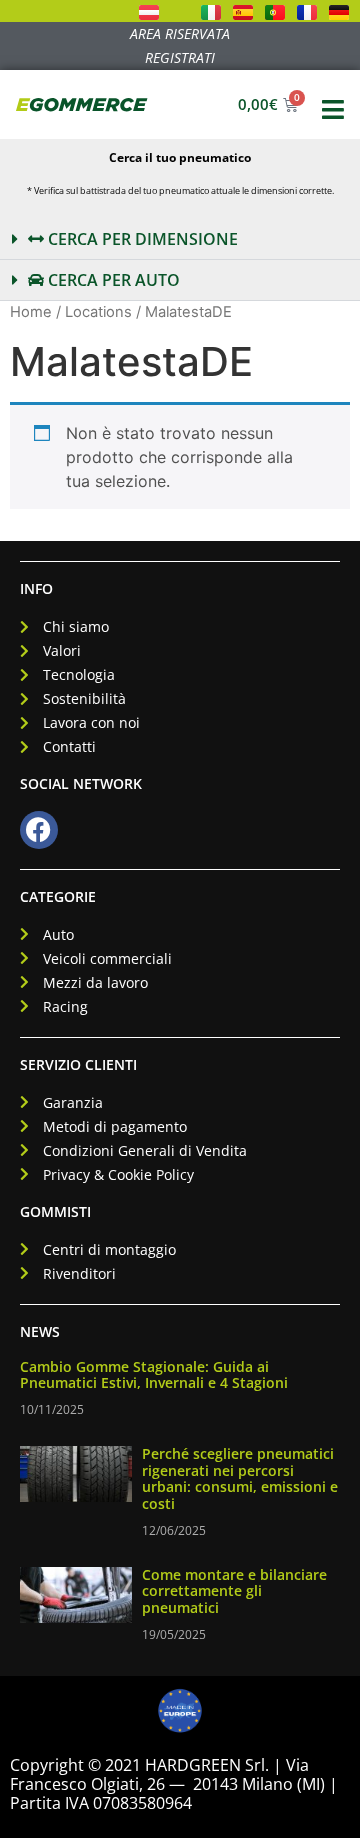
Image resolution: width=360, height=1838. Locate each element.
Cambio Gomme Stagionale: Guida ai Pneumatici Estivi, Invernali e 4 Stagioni (154, 1375)
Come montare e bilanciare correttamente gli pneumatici (234, 1591)
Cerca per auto (112, 280)
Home (31, 312)
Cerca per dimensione (141, 239)
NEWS (40, 1331)
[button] (180, 239)
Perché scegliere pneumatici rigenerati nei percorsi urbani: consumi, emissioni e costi (240, 1478)
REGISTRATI (180, 57)
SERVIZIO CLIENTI (78, 1064)
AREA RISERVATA (180, 33)
